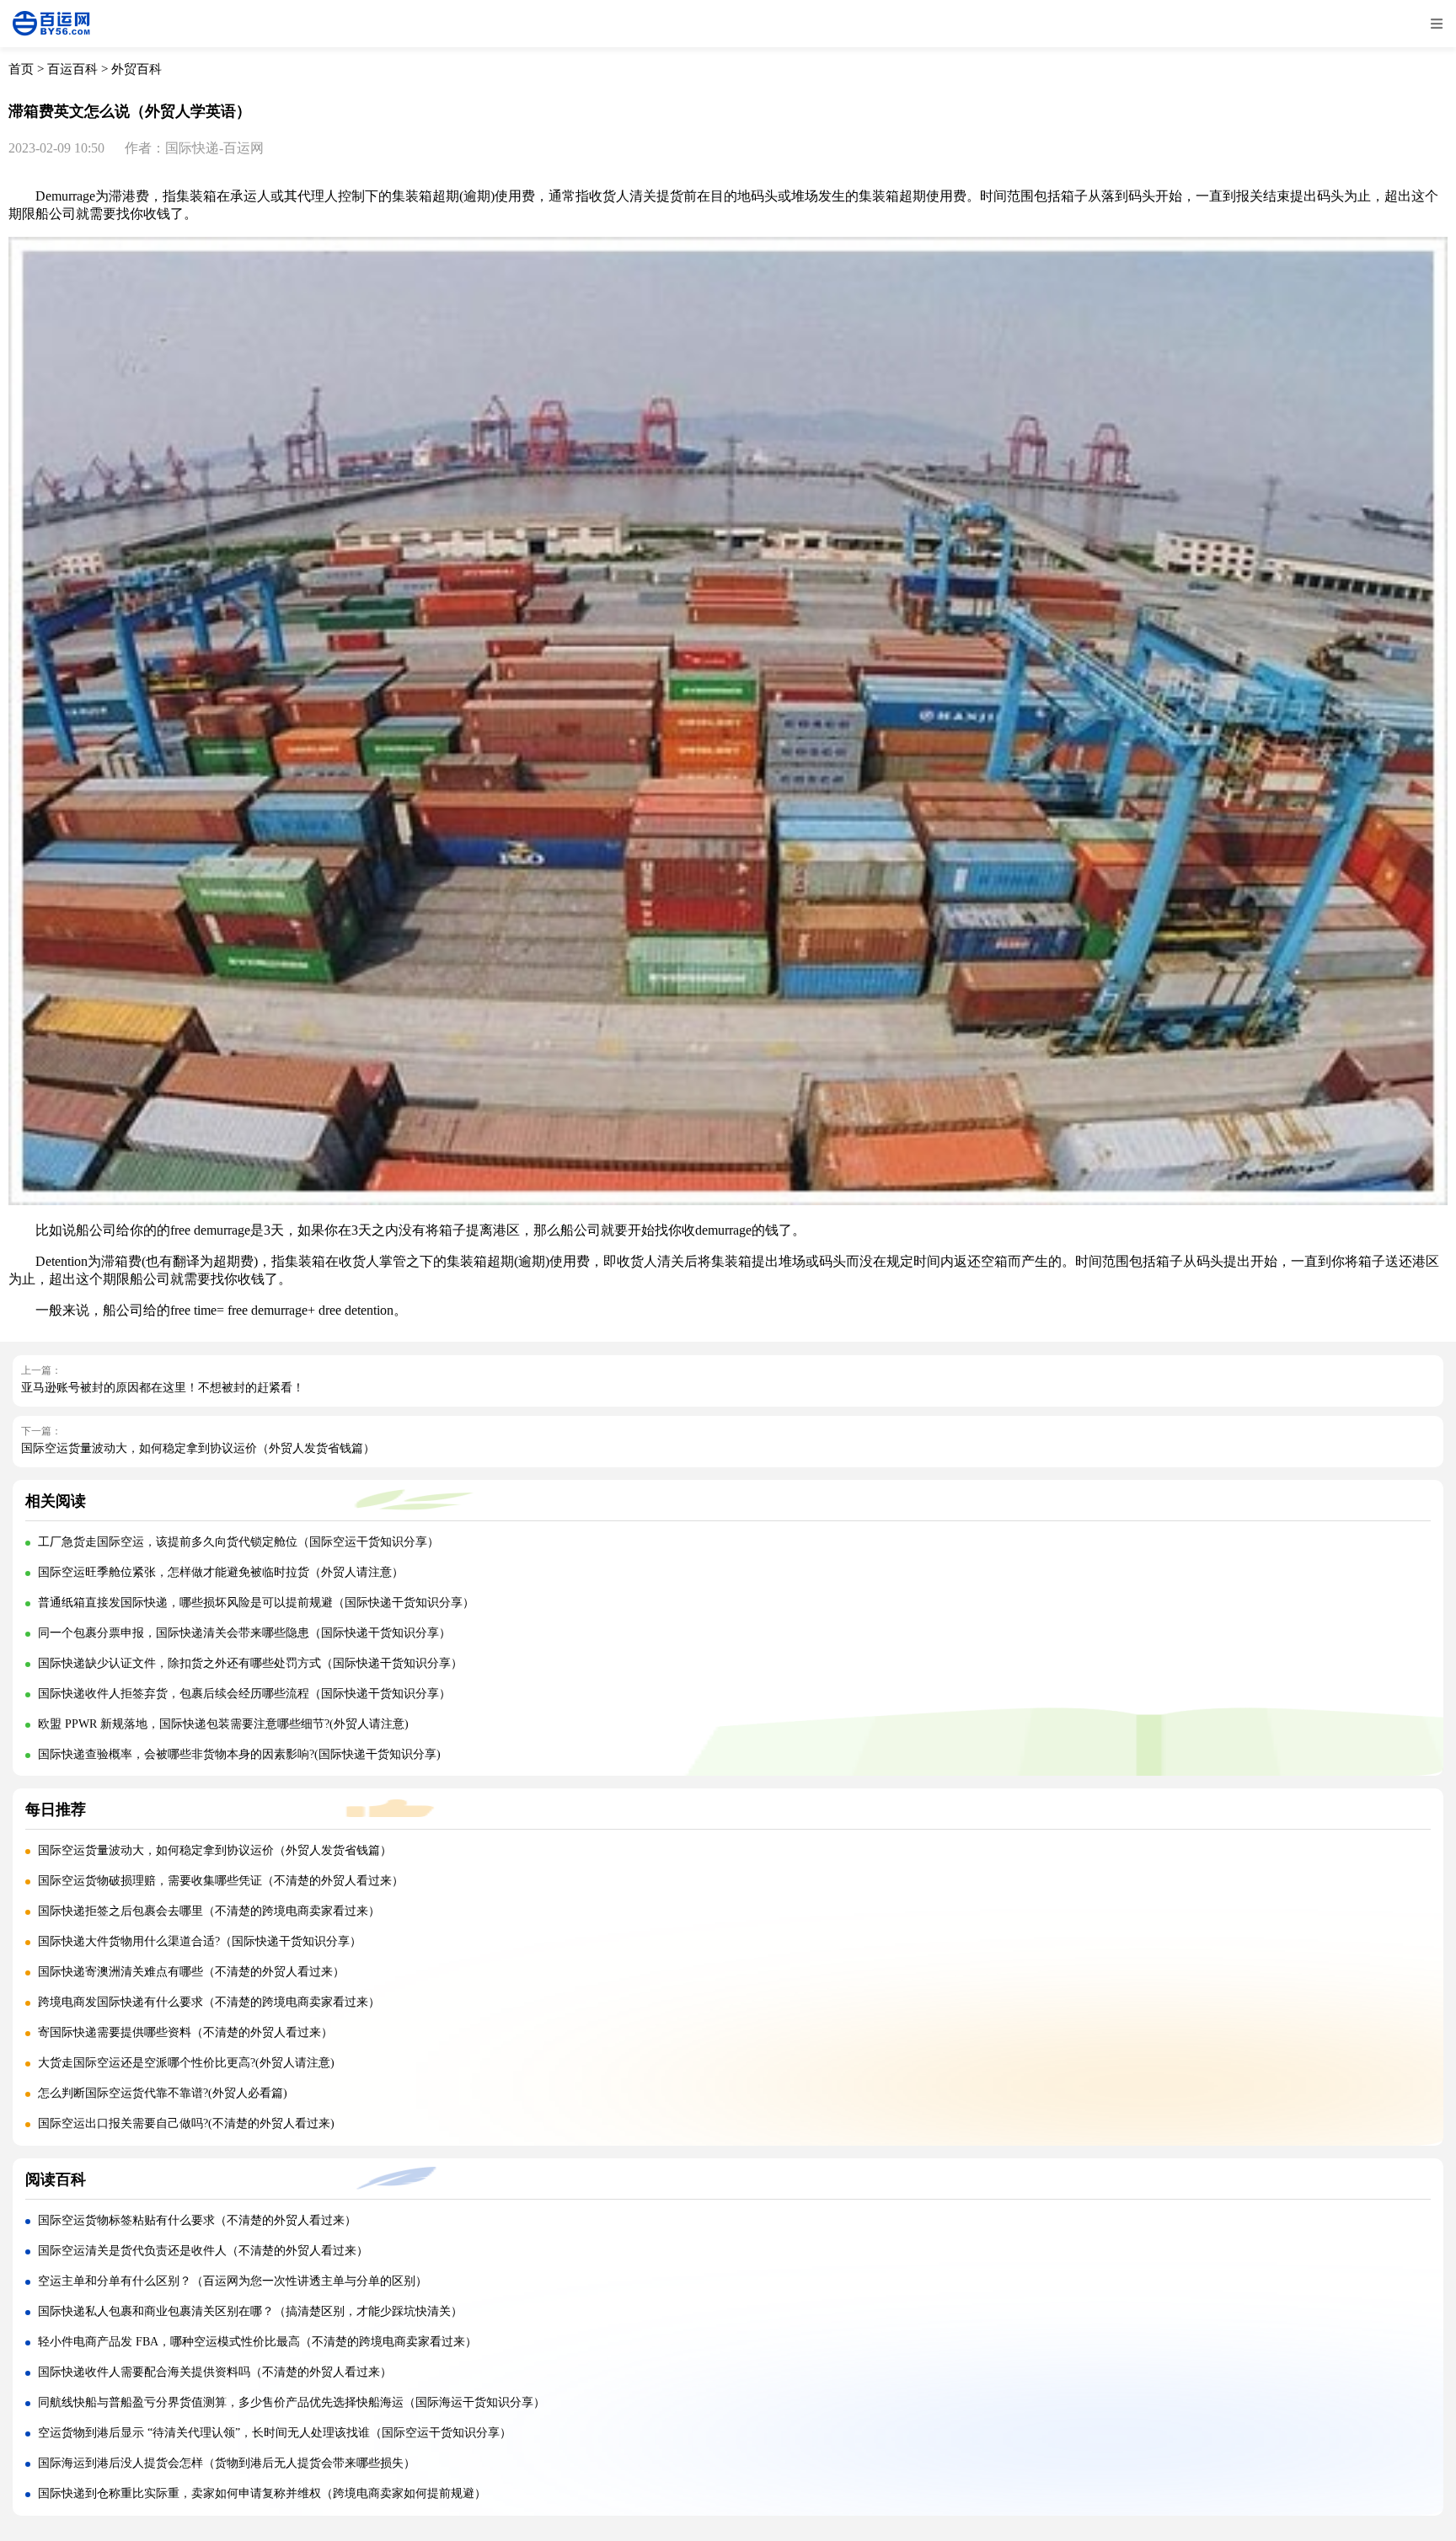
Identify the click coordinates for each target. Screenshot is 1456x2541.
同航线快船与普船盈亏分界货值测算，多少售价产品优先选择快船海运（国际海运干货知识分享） (292, 2402)
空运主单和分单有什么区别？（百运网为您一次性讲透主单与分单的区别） (233, 2281)
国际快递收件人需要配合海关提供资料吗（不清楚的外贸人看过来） (215, 2372)
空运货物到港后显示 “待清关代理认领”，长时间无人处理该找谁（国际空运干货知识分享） (275, 2433)
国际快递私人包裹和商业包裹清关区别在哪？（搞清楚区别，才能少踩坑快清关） (250, 2311)
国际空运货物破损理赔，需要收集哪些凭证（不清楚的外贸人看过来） (221, 1881)
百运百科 (72, 69)
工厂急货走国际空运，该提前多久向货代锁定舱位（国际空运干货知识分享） (238, 1542)
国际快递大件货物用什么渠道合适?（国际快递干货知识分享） (200, 1941)
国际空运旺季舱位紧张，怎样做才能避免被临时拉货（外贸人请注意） (221, 1572)
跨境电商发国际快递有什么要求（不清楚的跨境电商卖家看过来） (209, 2002)
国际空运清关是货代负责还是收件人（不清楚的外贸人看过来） (203, 2251)
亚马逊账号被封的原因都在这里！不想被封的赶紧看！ (163, 1388)
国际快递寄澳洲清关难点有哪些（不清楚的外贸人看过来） (191, 1972)
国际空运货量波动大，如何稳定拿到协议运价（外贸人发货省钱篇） (198, 1448)
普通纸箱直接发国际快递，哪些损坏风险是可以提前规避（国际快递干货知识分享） (256, 1603)
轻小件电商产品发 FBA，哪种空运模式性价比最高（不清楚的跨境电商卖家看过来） (257, 2342)
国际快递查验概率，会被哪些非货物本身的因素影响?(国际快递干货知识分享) (239, 1754)
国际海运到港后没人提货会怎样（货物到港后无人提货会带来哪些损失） (227, 2463)
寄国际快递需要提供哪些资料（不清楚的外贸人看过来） (185, 2032)
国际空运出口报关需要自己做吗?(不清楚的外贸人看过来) (186, 2123)
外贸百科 (136, 69)
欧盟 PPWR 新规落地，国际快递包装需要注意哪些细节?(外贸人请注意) (223, 1724)
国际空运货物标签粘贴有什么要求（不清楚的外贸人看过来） (197, 2220)
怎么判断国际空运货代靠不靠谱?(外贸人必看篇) (163, 2093)
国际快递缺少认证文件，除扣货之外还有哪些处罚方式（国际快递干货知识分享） (250, 1663)
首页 (21, 69)
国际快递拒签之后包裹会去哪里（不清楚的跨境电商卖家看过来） (209, 1911)
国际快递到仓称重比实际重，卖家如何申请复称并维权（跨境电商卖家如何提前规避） (262, 2493)
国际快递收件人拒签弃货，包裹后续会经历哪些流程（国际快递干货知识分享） (244, 1694)
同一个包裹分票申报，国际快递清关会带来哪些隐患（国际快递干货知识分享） (244, 1633)
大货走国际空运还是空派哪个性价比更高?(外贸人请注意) (186, 2063)
